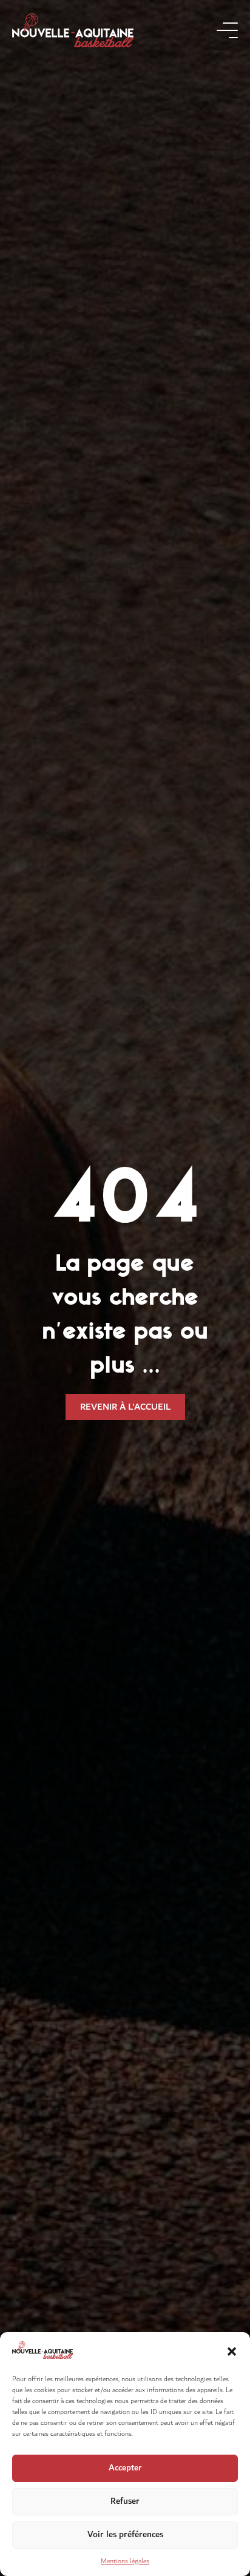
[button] (232, 2351)
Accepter (125, 2468)
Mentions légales (125, 2561)
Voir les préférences (125, 2534)
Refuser (125, 2501)
